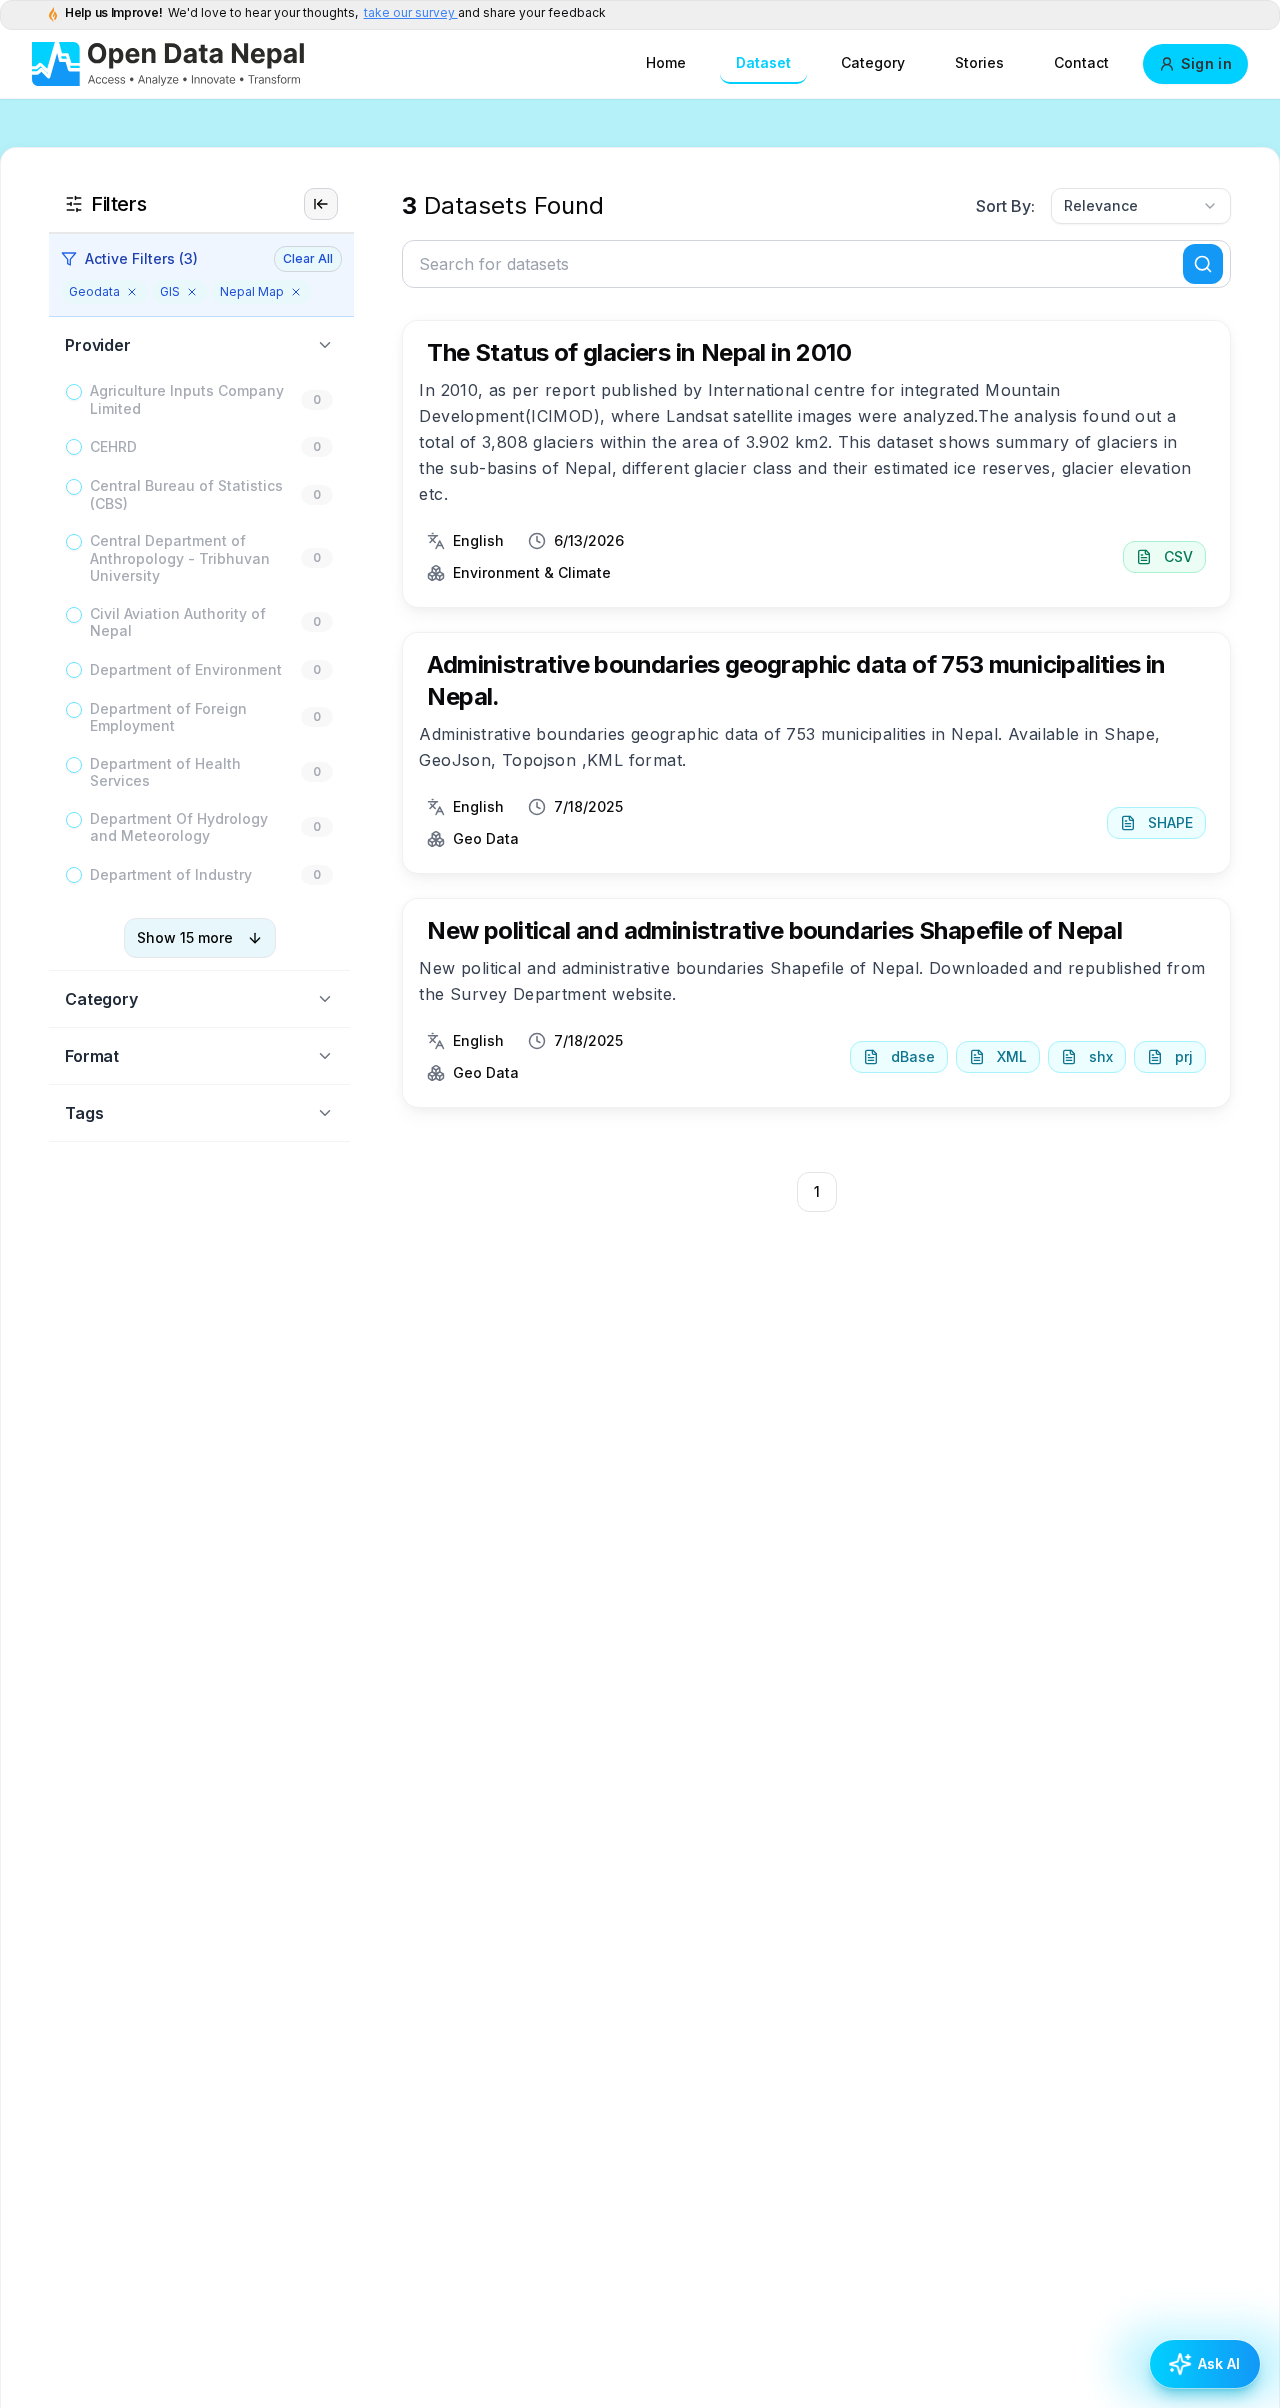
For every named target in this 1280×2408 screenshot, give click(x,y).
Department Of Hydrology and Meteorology (179, 827)
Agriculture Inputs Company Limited (187, 399)
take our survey (411, 12)
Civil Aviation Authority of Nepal (178, 622)
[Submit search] (1203, 264)
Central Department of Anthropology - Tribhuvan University (180, 558)
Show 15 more (185, 937)
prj (1184, 1056)
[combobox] (1141, 206)
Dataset (763, 62)
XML (1012, 1056)
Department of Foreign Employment (168, 717)
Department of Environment (186, 669)
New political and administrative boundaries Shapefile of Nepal (774, 930)
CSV (1178, 556)
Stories (979, 62)
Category (873, 62)
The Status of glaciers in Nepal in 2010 (639, 352)
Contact (1081, 62)
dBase (913, 1056)
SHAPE (1170, 822)
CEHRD (113, 446)
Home (666, 62)
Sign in (1206, 63)
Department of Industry (171, 874)
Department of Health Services (165, 772)
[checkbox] (74, 392)
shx (1101, 1056)
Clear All (308, 258)
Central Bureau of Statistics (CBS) (186, 494)
